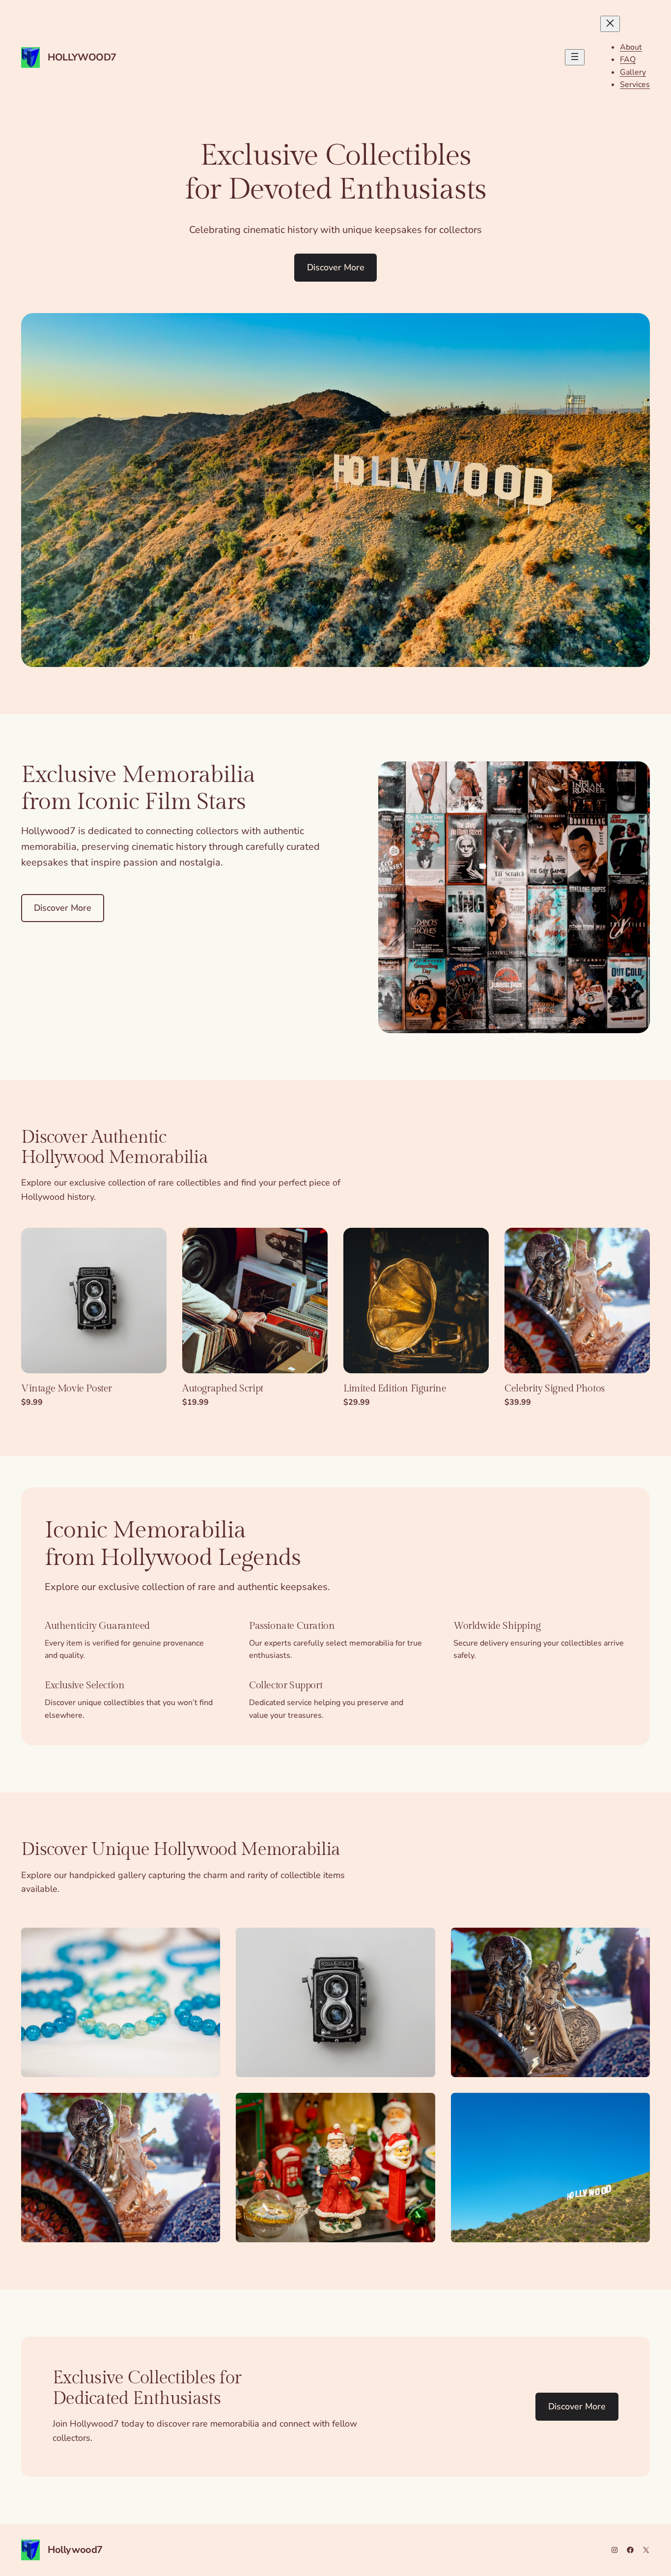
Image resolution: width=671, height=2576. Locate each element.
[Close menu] (610, 24)
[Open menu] (575, 57)
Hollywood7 (82, 57)
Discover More (336, 267)
